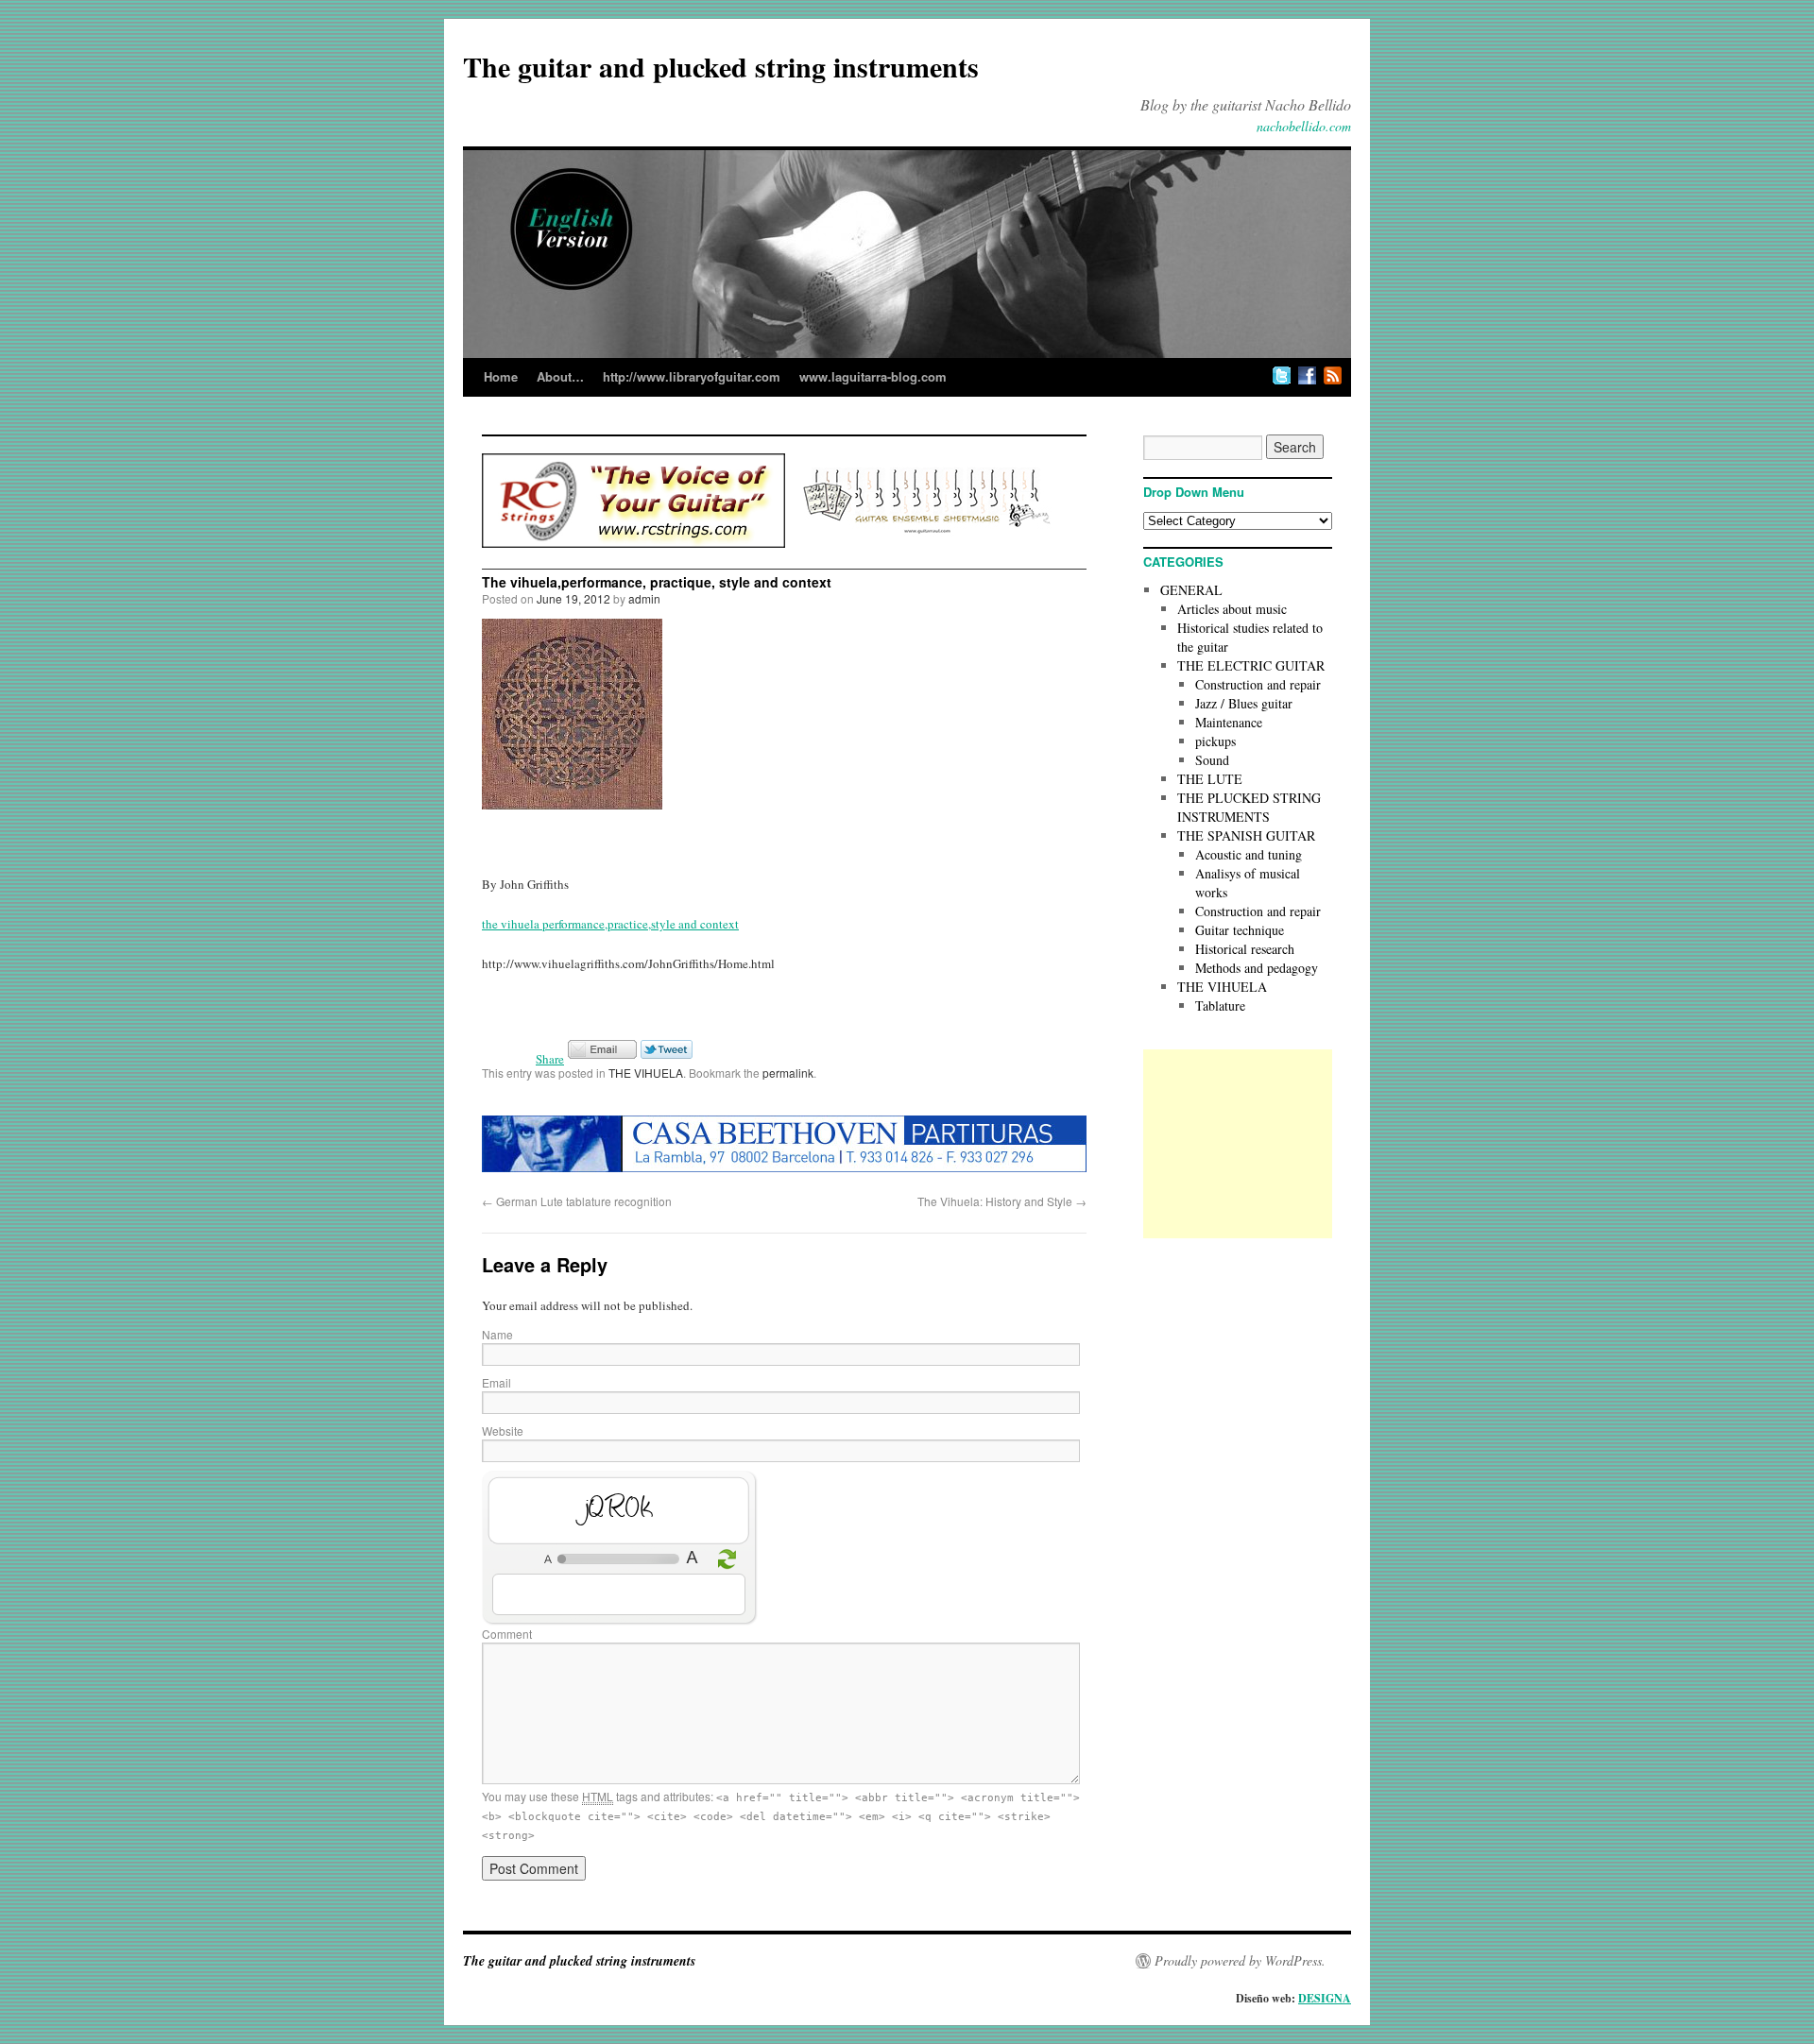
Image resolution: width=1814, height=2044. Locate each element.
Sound (1212, 760)
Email (496, 1382)
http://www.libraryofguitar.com (692, 376)
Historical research (1245, 949)
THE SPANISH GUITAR (1246, 835)
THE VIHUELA (646, 1073)
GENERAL (1191, 590)
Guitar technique (1240, 930)
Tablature (1220, 1005)
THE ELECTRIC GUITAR (1251, 665)
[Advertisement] (1238, 1144)
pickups (1215, 741)
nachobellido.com (1304, 126)
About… (560, 376)
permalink (788, 1073)
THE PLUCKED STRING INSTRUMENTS (1249, 807)
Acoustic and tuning (1249, 854)
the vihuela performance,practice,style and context (610, 924)
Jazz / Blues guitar (1244, 703)
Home (501, 376)
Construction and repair (1258, 684)
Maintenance (1229, 722)
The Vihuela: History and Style (1002, 1201)
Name (497, 1334)
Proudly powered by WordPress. (1240, 1961)
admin (644, 598)
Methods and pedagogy (1257, 968)
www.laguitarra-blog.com (873, 376)
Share (550, 1059)
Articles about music (1232, 609)
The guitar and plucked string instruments (721, 66)
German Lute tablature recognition (577, 1201)
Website (503, 1431)
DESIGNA (1325, 1998)
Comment (507, 1634)
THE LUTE (1210, 779)
